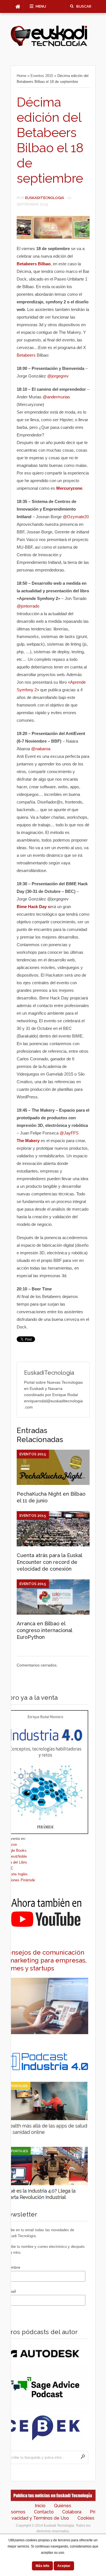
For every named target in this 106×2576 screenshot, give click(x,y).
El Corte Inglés (16, 1874)
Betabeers (27, 355)
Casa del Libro (15, 1862)
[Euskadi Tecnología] (49, 45)
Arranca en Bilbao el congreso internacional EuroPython (44, 1630)
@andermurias (56, 397)
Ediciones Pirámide (19, 1880)
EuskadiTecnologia (45, 198)
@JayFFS (69, 1133)
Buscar (84, 6)
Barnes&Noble (15, 1856)
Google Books (15, 1850)
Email (11, 2291)
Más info (42, 2566)
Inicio (40, 2506)
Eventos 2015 (42, 76)
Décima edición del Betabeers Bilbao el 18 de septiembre (50, 140)
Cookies (86, 2518)
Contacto (44, 2512)
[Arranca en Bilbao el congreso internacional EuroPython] (53, 1613)
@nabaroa (41, 749)
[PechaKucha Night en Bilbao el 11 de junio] (53, 1484)
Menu (41, 6)
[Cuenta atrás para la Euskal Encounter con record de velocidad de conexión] (53, 1545)
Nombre (13, 2267)
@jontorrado (28, 606)
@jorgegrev (58, 376)
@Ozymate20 (76, 517)
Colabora (72, 2512)
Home (21, 76)
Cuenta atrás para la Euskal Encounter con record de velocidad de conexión (49, 1562)
